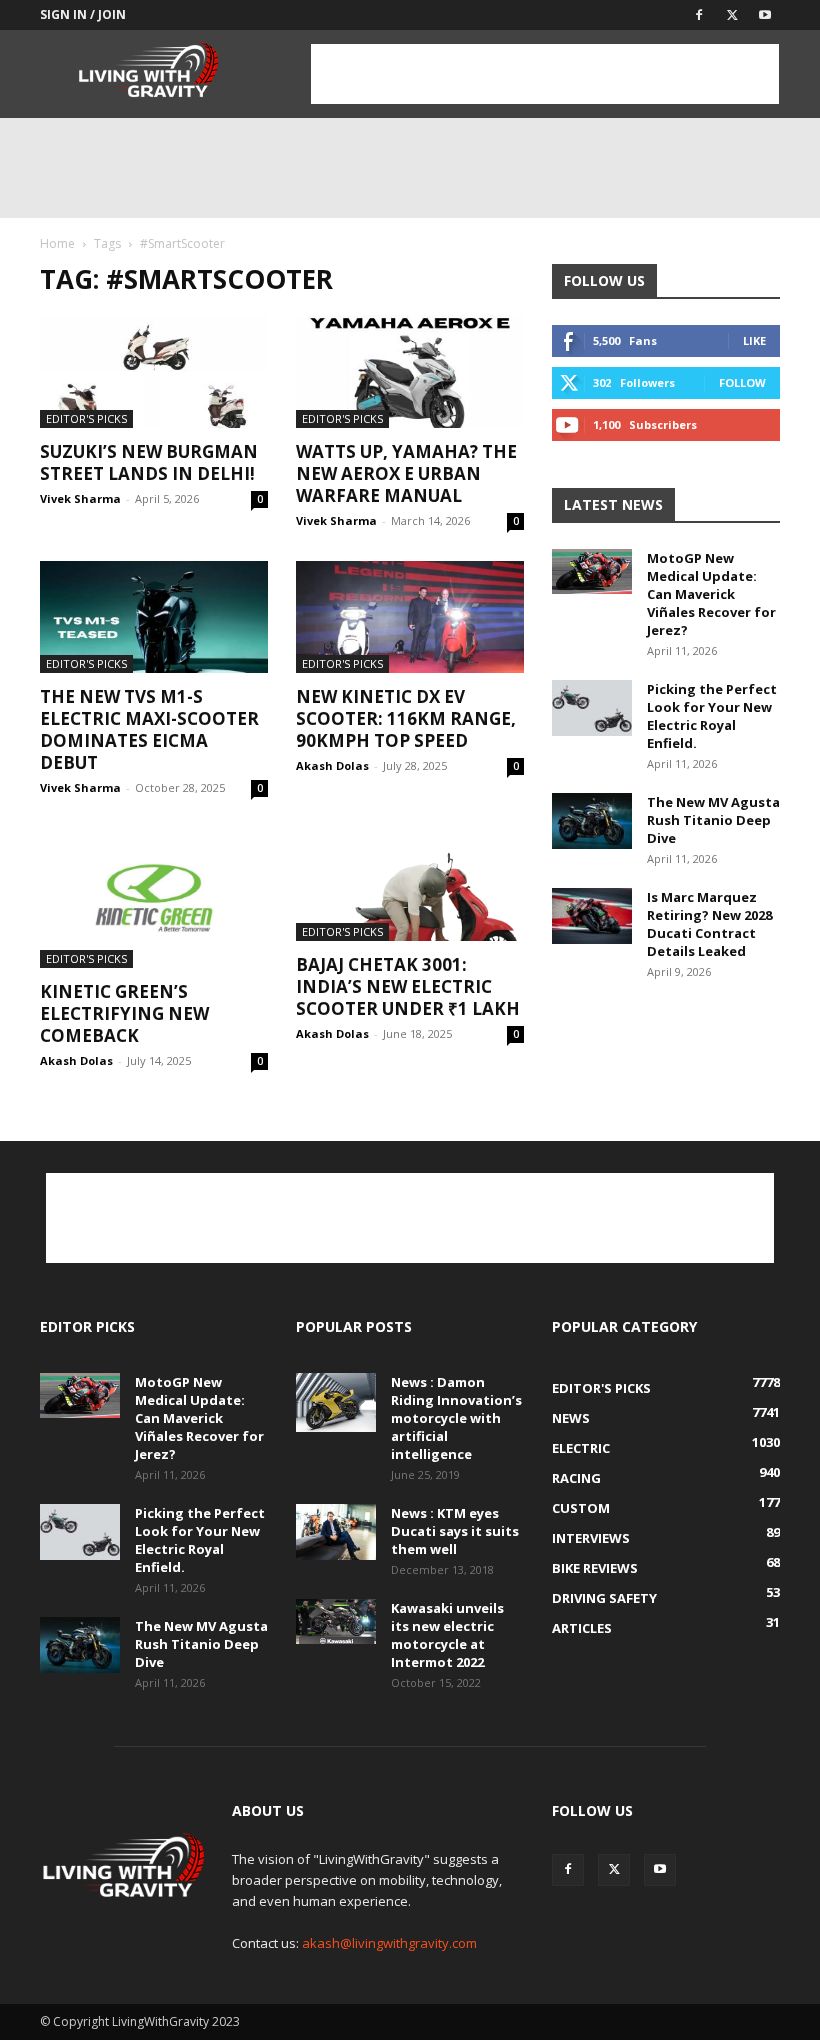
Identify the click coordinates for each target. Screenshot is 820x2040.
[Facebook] (699, 15)
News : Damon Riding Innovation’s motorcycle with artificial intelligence (456, 1418)
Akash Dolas (332, 765)
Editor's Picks (86, 418)
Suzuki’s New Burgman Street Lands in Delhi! (149, 462)
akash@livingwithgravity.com (389, 1943)
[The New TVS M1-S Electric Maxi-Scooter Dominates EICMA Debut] (154, 617)
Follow (742, 382)
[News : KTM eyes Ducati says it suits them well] (336, 1532)
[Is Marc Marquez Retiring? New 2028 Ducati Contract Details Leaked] (592, 916)
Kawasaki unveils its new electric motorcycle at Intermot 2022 (447, 1635)
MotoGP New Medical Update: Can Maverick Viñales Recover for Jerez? (711, 594)
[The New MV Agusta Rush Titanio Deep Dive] (592, 821)
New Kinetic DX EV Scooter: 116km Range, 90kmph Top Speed (406, 718)
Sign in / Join (83, 14)
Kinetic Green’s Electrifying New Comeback (124, 1013)
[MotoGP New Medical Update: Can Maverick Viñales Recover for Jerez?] (592, 571)
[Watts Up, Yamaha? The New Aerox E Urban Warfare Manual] (410, 371)
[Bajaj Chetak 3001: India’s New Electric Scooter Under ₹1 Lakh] (410, 884)
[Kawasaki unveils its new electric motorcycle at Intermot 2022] (336, 1621)
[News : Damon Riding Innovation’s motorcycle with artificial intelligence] (336, 1403)
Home (57, 243)
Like (754, 340)
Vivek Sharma (80, 498)
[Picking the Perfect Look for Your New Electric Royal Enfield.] (592, 708)
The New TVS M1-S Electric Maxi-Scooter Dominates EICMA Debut (149, 729)
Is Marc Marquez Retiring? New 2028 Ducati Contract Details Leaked (709, 924)
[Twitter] (732, 15)
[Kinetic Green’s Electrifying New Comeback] (154, 897)
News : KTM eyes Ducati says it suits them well (455, 1531)
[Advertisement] (545, 74)
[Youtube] (765, 15)
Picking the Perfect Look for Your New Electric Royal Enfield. (712, 716)
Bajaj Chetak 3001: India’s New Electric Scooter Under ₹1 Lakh (408, 986)
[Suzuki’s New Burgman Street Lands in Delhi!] (154, 371)
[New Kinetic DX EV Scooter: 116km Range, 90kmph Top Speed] (410, 617)
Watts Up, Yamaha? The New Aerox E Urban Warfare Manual (406, 473)
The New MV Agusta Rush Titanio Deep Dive (713, 820)
